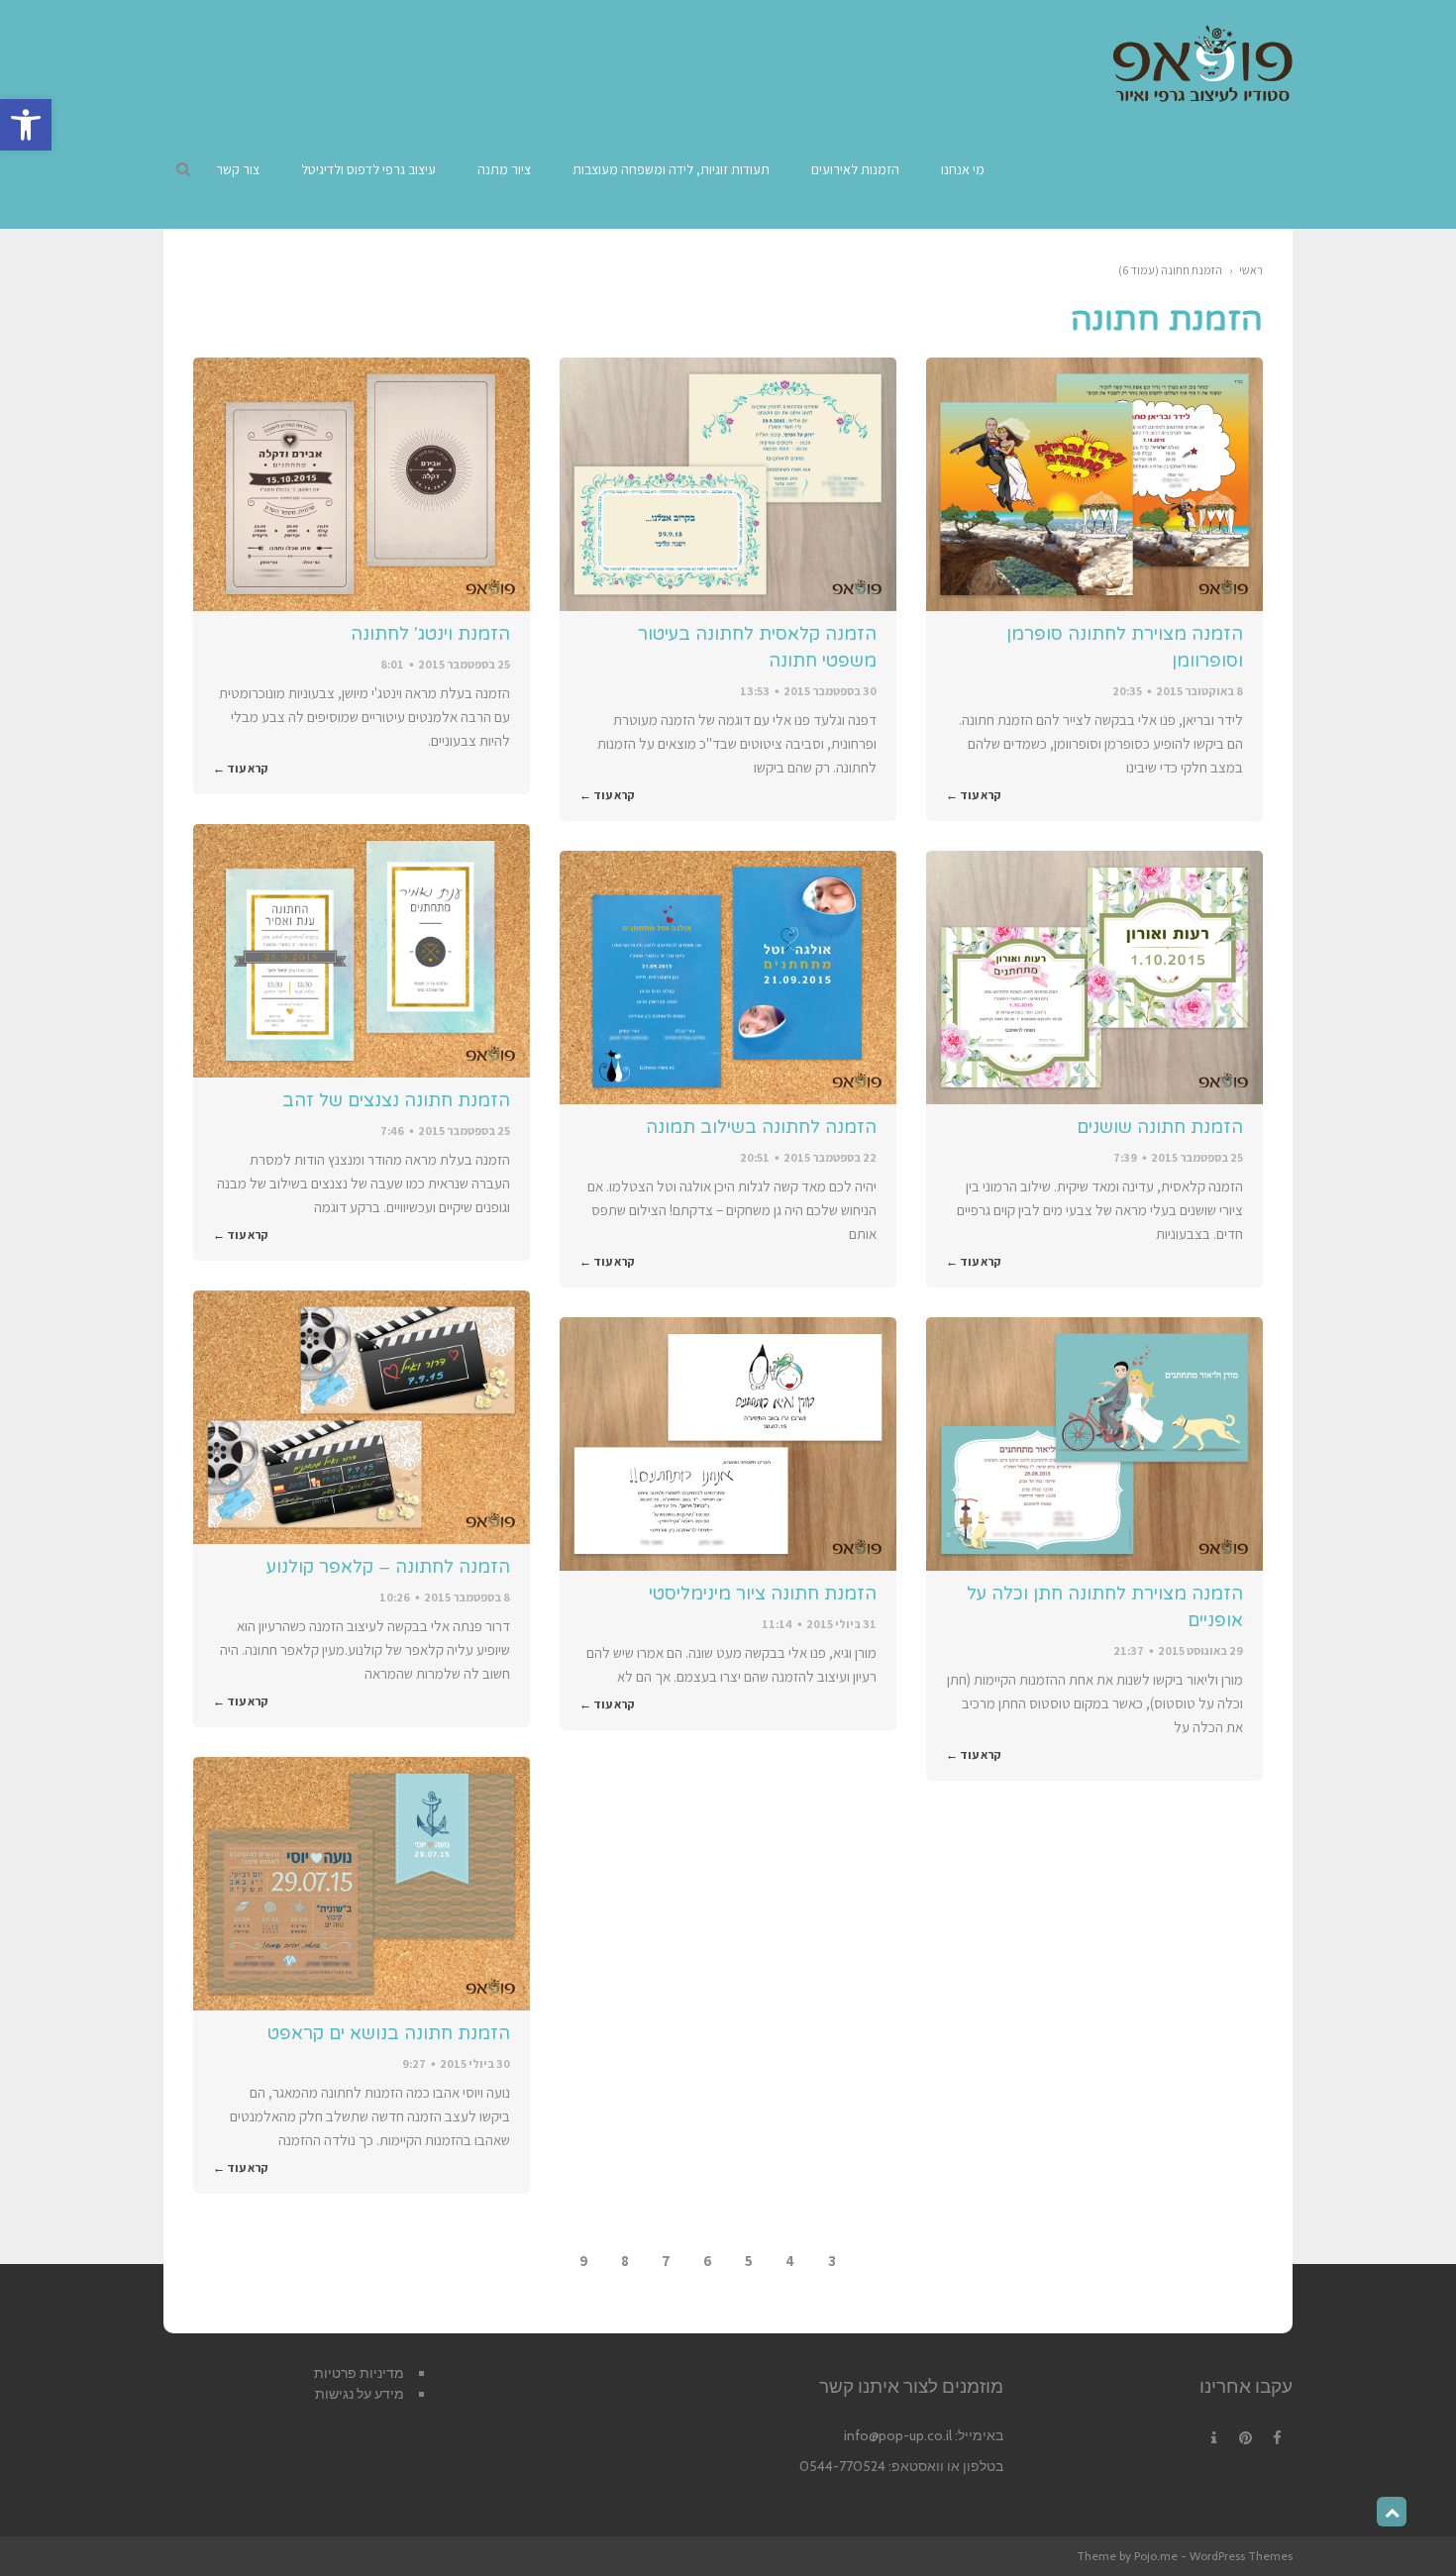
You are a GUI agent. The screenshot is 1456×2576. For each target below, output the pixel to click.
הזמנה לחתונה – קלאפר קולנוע (388, 1567)
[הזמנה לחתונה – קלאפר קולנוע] (362, 1417)
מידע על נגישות (360, 2394)
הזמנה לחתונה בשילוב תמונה (761, 1127)
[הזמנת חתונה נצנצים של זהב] (362, 951)
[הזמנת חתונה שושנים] (1094, 978)
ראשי (1251, 270)
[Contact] (1213, 2438)
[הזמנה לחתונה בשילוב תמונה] (728, 978)
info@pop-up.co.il (898, 2435)
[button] (26, 125)
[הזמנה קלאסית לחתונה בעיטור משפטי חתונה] (728, 484)
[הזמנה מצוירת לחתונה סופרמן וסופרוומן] (1094, 484)
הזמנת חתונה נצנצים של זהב (396, 1100)
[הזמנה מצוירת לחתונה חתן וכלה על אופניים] (1094, 1444)
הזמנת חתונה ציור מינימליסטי (763, 1594)
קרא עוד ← (974, 795)
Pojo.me (1156, 2556)
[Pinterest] (1245, 2438)
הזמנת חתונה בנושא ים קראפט (389, 2033)
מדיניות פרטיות (359, 2373)
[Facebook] (1277, 2438)
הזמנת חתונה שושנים (1160, 1127)
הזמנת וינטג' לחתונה (430, 634)
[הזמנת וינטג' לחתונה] (362, 484)
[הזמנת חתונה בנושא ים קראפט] (362, 1884)
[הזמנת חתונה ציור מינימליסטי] (728, 1444)
